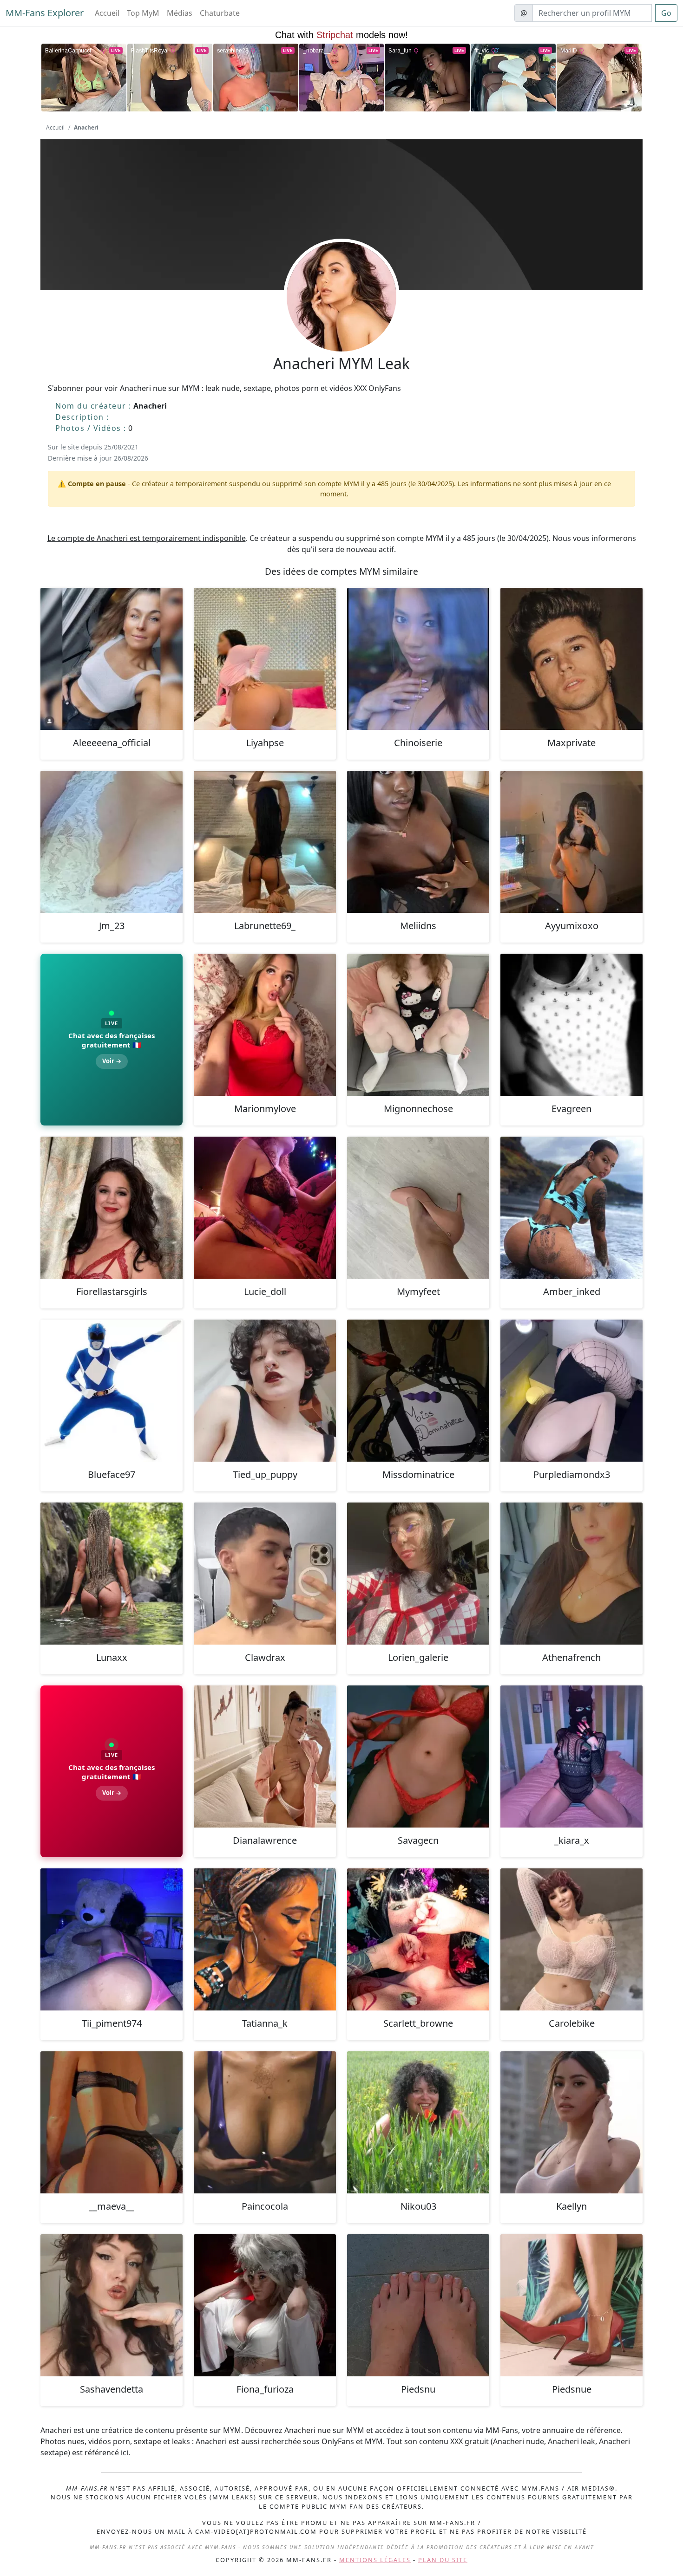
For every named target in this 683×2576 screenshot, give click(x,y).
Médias (180, 13)
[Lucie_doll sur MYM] (265, 1208)
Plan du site (443, 2560)
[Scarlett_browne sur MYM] (418, 1939)
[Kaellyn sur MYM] (571, 2122)
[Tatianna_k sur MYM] (265, 1939)
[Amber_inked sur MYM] (571, 1208)
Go (666, 13)
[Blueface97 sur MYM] (112, 1391)
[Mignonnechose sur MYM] (418, 1025)
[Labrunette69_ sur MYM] (265, 842)
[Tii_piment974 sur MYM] (112, 1939)
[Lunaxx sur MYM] (112, 1574)
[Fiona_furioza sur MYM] (265, 2305)
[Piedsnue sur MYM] (571, 2305)
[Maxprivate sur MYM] (571, 659)
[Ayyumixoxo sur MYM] (571, 842)
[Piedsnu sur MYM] (418, 2305)
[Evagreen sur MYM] (571, 1025)
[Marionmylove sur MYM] (265, 1025)
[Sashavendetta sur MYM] (112, 2305)
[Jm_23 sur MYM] (112, 842)
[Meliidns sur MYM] (418, 842)
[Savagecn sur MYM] (418, 1756)
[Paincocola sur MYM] (265, 2122)
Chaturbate (220, 13)
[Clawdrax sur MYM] (265, 1574)
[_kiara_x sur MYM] (571, 1756)
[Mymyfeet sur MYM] (418, 1208)
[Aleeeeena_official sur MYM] (112, 659)
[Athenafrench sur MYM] (571, 1574)
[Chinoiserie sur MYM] (418, 659)
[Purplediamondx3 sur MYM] (571, 1391)
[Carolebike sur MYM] (571, 1939)
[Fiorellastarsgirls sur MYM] (112, 1208)
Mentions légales (375, 2560)
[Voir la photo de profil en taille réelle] (341, 322)
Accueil (107, 13)
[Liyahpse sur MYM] (265, 659)
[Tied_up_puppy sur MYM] (265, 1391)
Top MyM (143, 13)
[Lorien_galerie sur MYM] (418, 1574)
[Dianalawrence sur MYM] (265, 1756)
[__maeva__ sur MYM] (112, 2122)
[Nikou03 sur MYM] (418, 2122)
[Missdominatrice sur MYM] (418, 1391)
